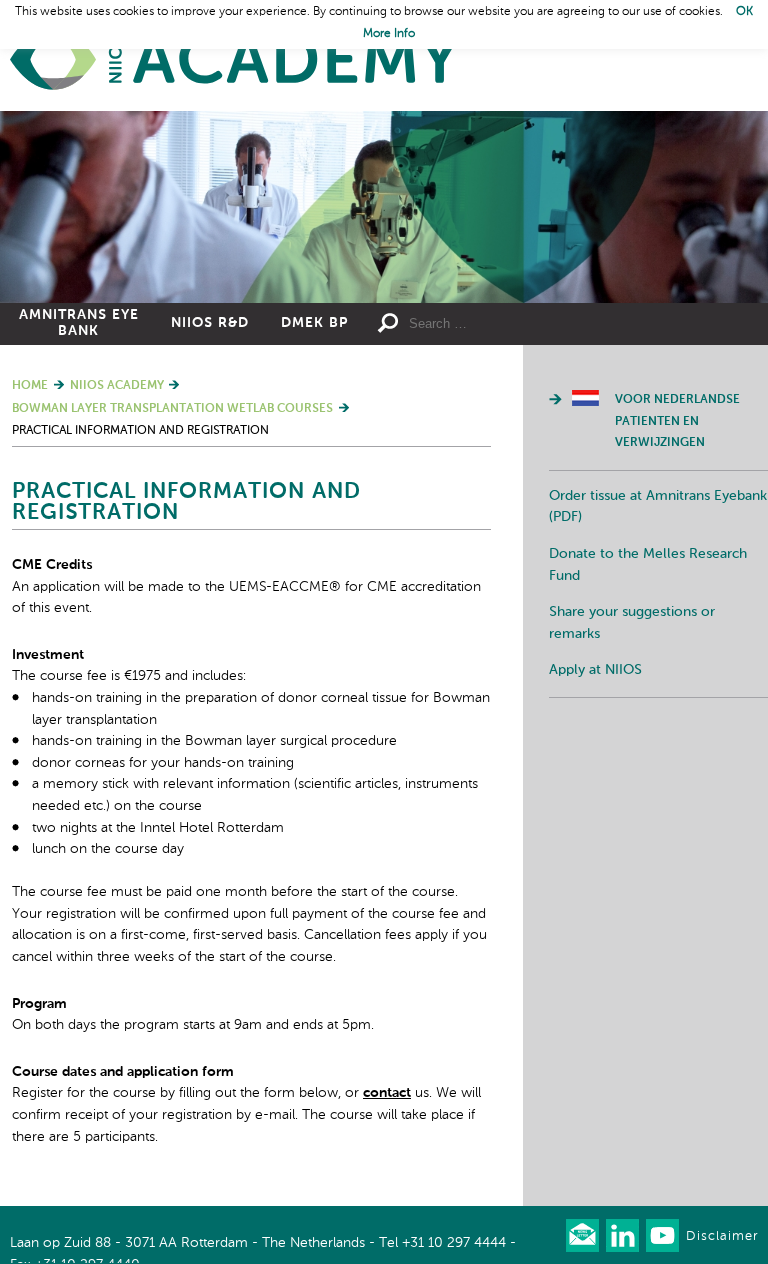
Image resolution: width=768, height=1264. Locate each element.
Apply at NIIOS (595, 670)
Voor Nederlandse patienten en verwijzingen (677, 421)
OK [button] (744, 12)
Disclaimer (722, 1236)
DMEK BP (314, 323)
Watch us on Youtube (662, 1235)
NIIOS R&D (210, 323)
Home (235, 60)
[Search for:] (492, 324)
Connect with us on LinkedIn (622, 1235)
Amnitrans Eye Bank (79, 323)
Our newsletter (582, 1235)
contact (387, 1093)
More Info (389, 34)
